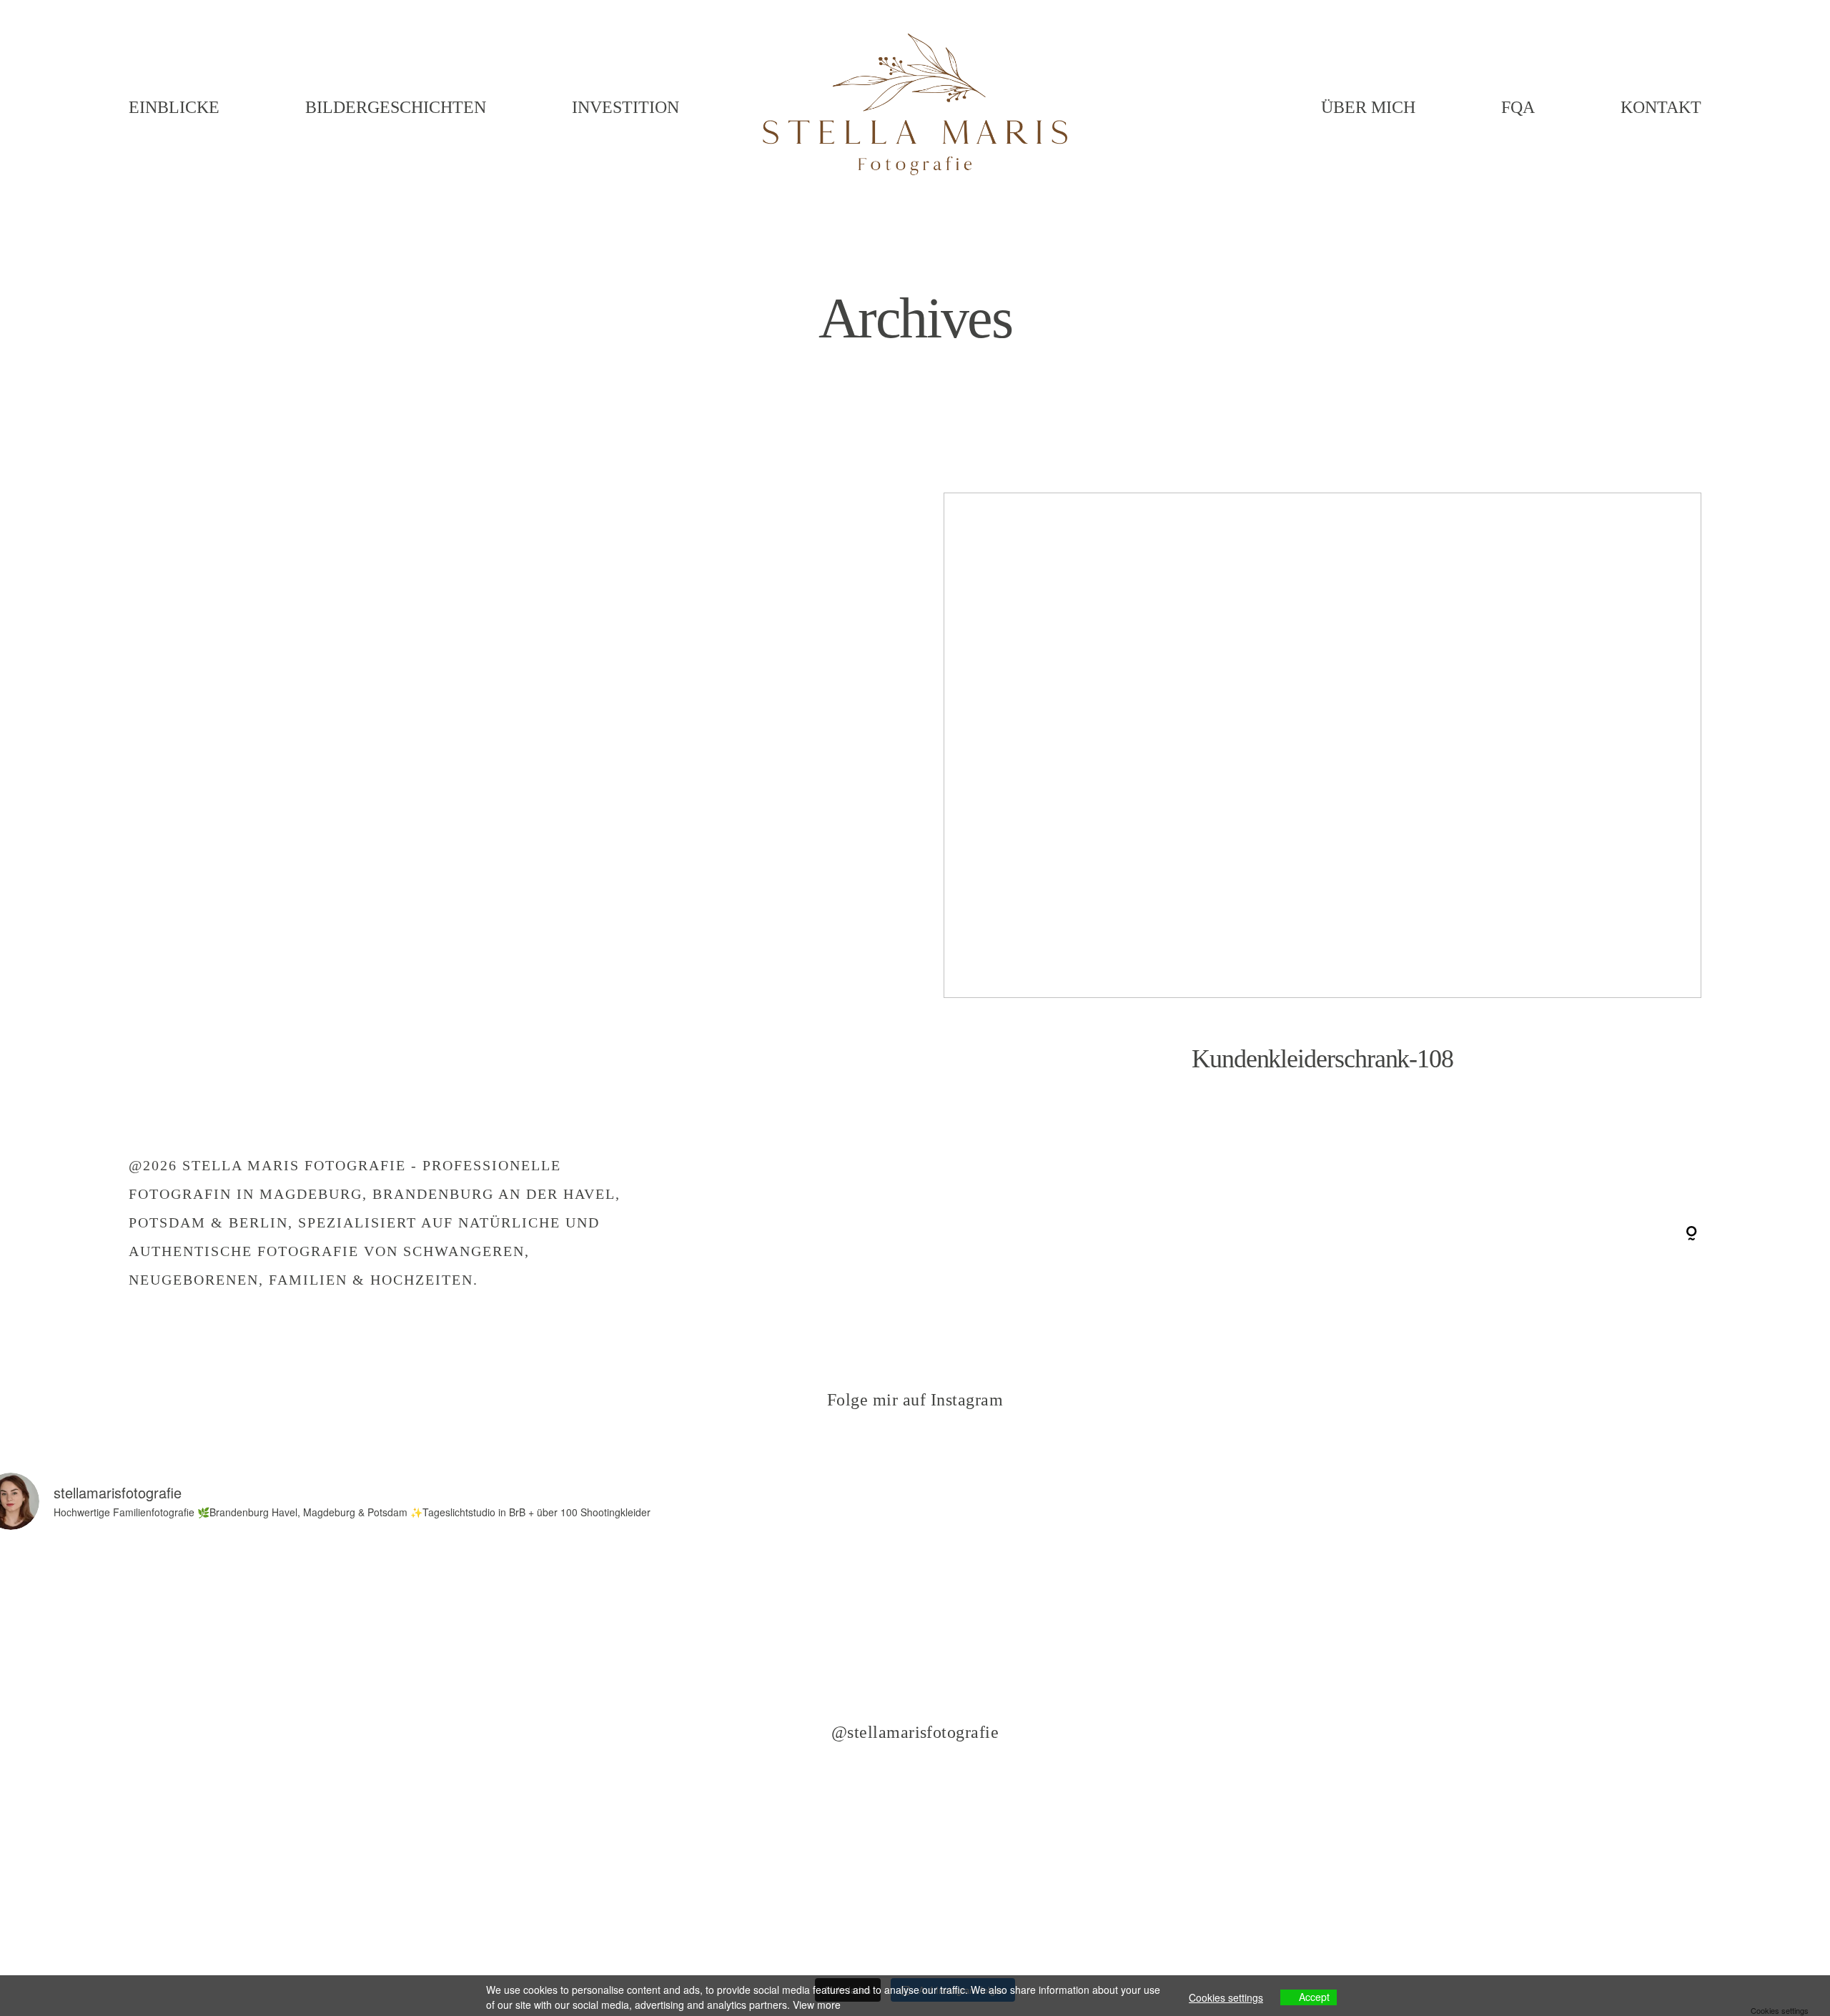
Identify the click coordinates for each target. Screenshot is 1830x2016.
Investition (625, 107)
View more (817, 2005)
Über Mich (1368, 107)
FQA (1518, 107)
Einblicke (174, 107)
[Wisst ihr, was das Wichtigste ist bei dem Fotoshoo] (540, 1650)
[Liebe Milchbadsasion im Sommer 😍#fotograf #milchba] (915, 1650)
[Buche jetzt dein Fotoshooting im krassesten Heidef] (1290, 1650)
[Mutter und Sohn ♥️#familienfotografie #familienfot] (540, 1863)
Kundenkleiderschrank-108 (1322, 802)
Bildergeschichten (396, 107)
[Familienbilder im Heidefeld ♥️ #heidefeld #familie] (1290, 1863)
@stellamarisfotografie (915, 1732)
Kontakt (1661, 107)
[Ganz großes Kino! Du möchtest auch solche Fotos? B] (915, 1863)
